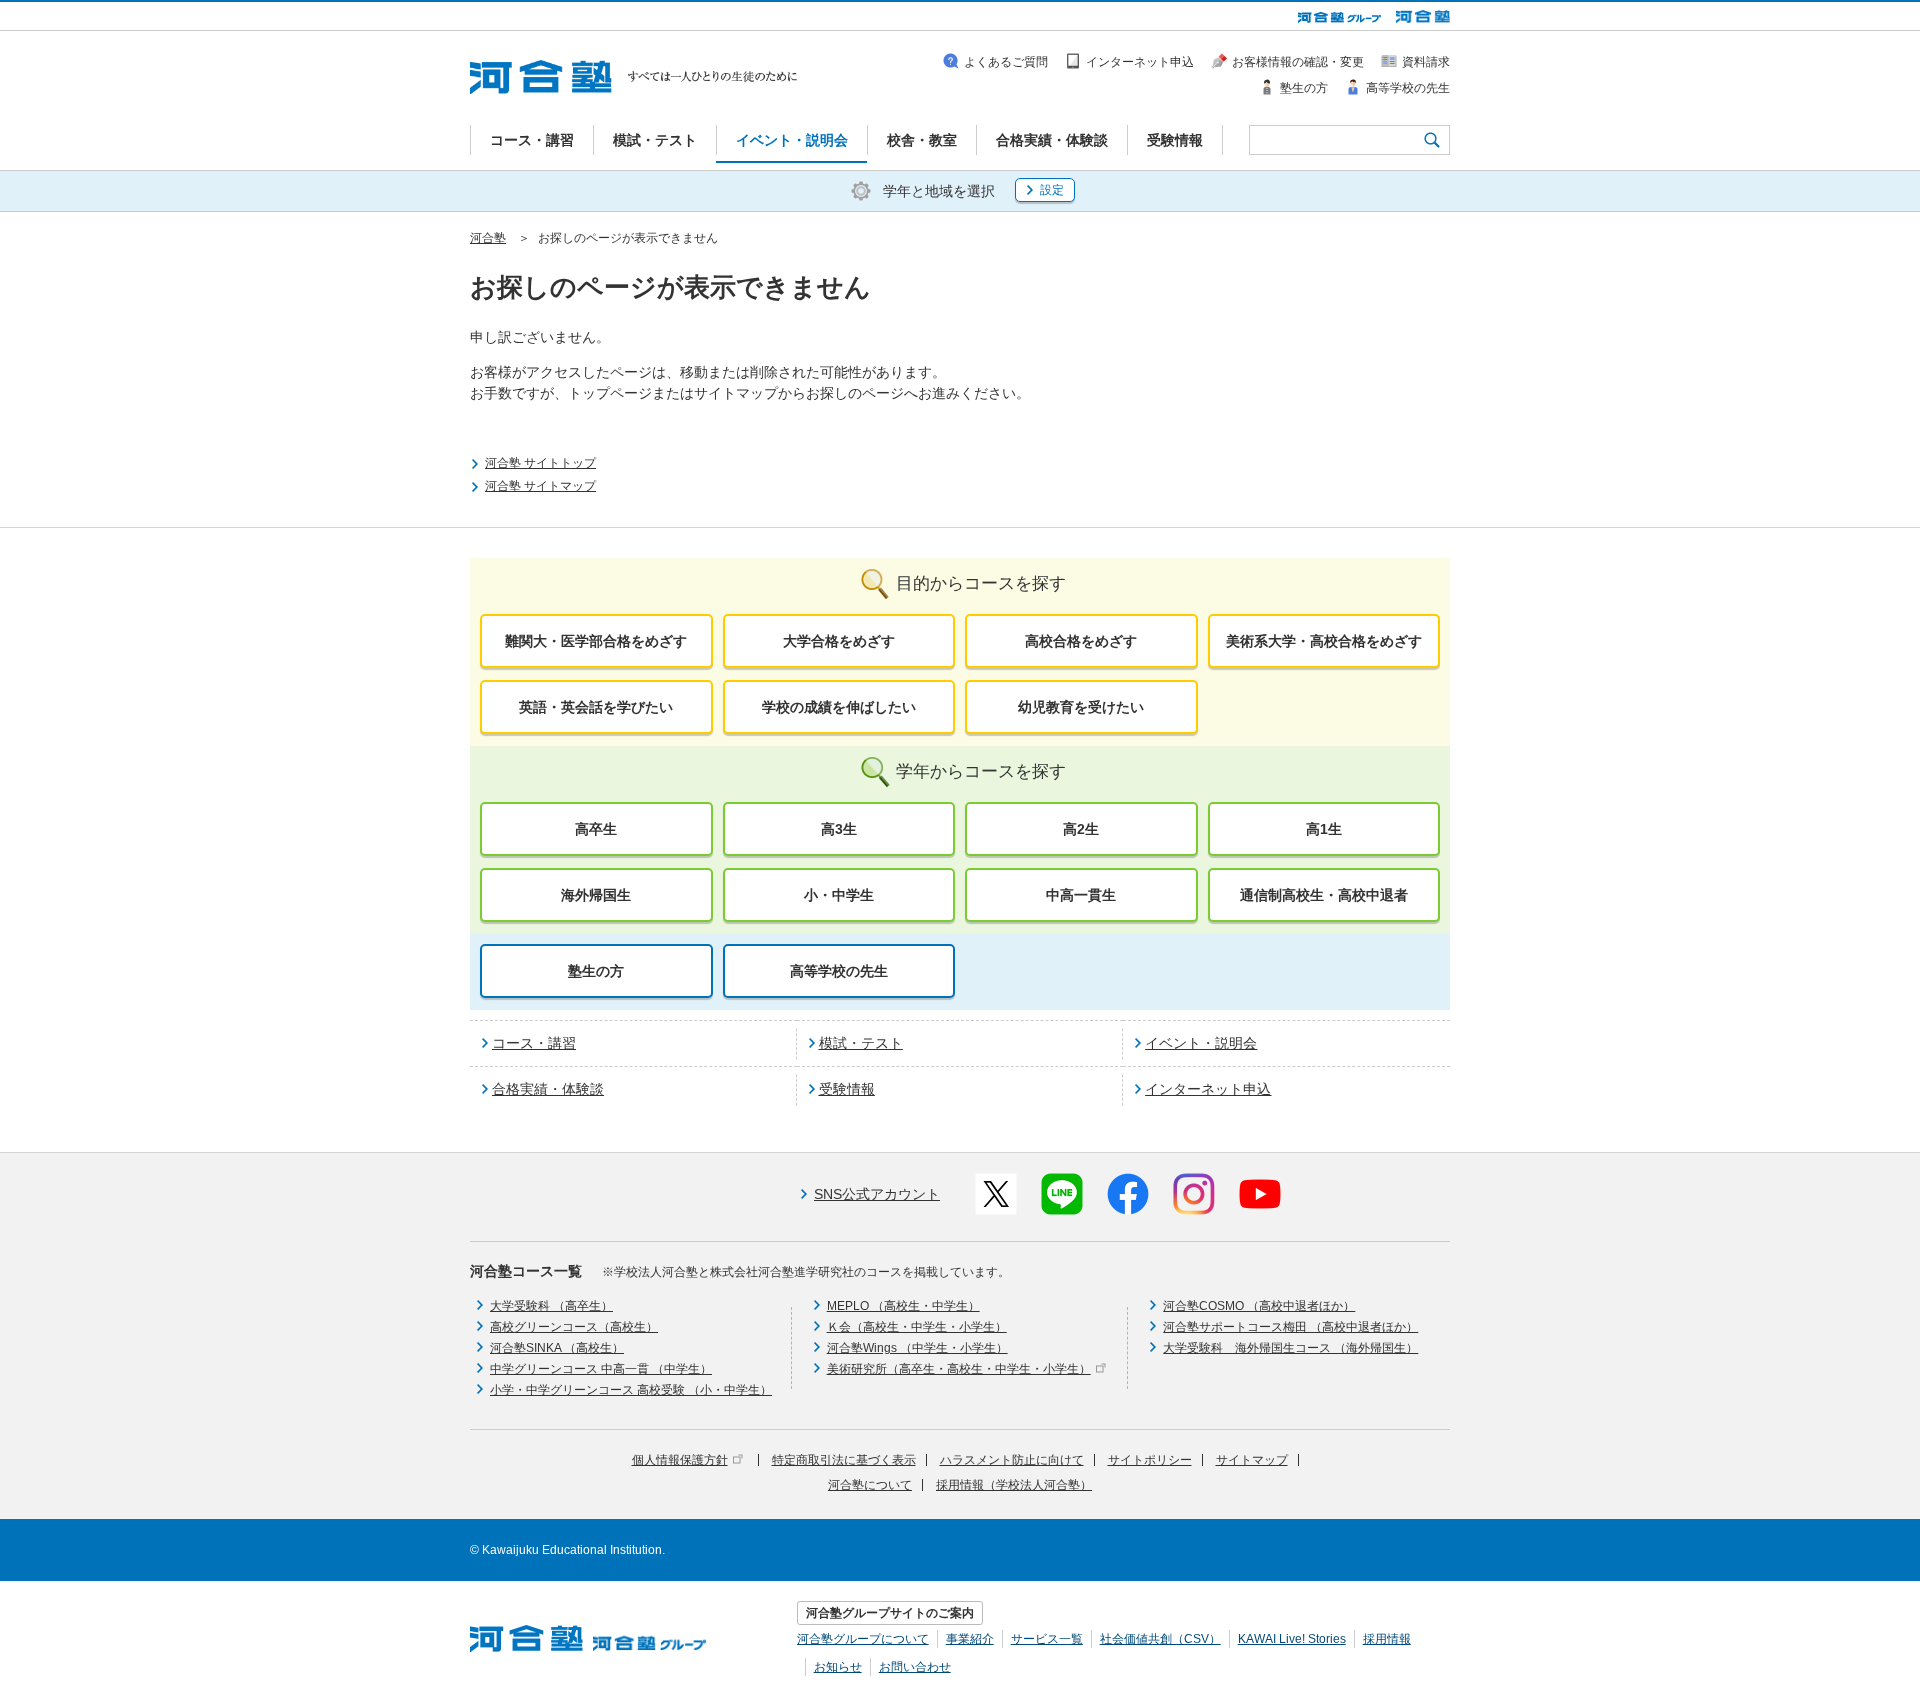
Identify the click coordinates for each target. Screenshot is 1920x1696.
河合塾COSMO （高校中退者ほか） (1259, 1306)
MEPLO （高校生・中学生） (903, 1306)
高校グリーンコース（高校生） (574, 1327)
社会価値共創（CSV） (1160, 1639)
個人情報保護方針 (680, 1460)
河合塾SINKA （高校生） (557, 1348)
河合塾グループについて (863, 1639)
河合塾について (870, 1485)
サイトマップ (1252, 1460)
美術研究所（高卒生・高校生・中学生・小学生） (959, 1369)
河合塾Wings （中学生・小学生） (917, 1348)
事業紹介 (970, 1639)
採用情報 (1387, 1639)
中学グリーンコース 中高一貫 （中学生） (601, 1369)
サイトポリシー (1150, 1460)
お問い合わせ (915, 1667)
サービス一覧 (1047, 1639)
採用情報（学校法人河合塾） (1014, 1485)
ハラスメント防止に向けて (1012, 1460)
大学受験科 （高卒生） (551, 1306)
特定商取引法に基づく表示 (844, 1460)
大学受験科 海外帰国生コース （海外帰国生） (1290, 1348)
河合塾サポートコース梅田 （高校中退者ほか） (1290, 1327)
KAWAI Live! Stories (1292, 1639)
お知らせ (838, 1667)
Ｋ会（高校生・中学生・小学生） (917, 1327)
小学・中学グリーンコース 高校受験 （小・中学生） (631, 1390)
